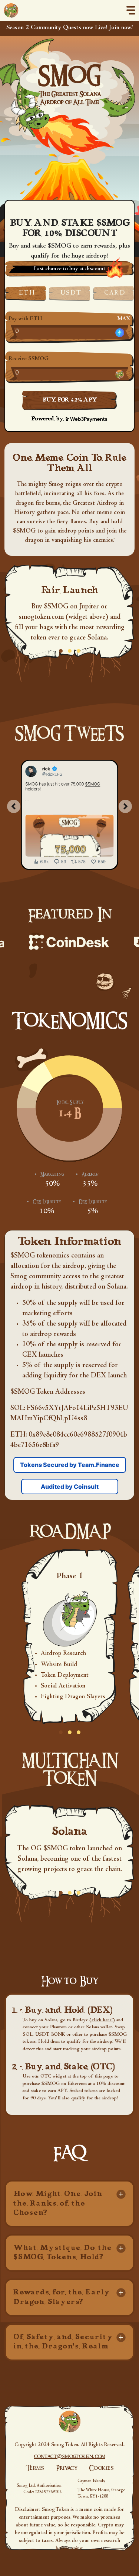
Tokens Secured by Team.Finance (70, 1465)
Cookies (101, 2468)
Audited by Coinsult (70, 1487)
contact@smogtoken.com (69, 2456)
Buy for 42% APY (70, 400)
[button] (69, 2204)
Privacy (67, 2468)
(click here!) (102, 2021)
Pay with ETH (25, 319)
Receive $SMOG (29, 359)
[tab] (69, 2204)
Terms (35, 2468)
